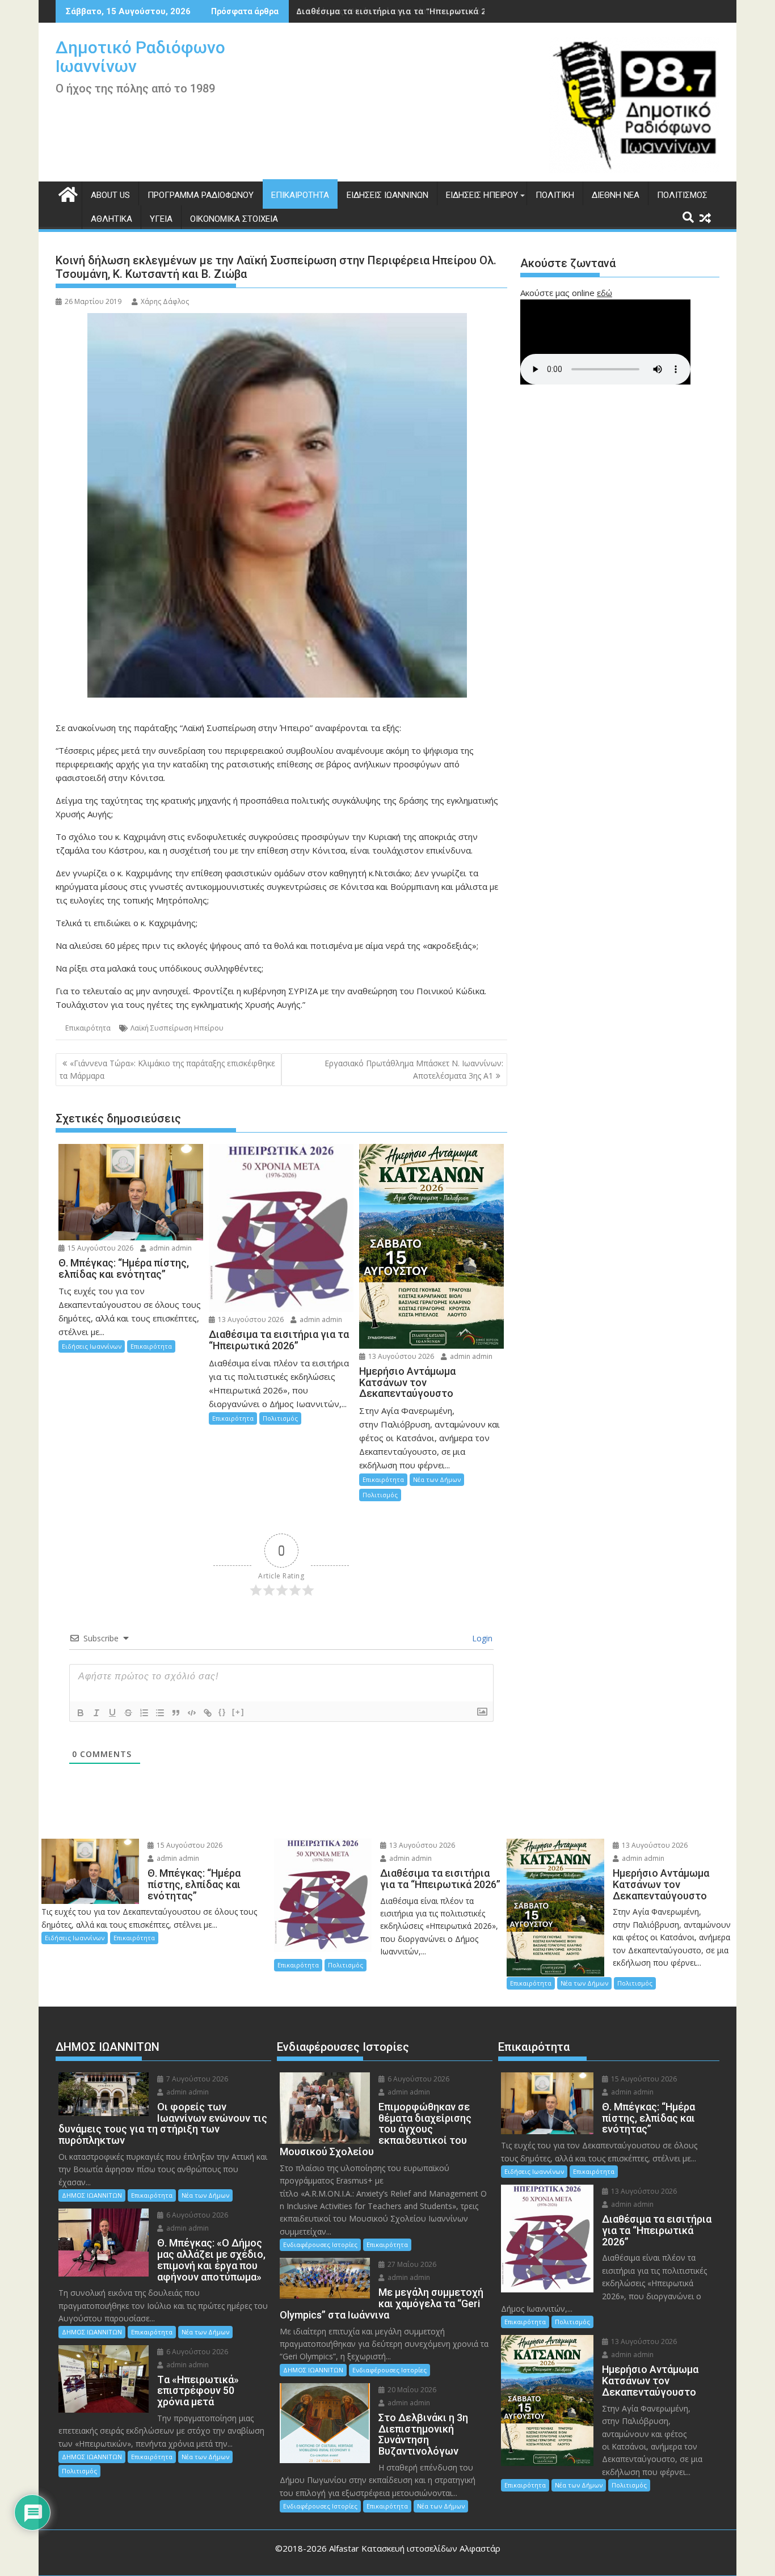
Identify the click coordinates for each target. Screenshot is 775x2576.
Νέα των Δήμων (437, 1479)
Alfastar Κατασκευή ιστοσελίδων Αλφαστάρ (415, 2548)
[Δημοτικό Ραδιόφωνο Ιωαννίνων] (67, 193)
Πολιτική (555, 195)
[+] (238, 1712)
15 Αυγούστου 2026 (100, 1248)
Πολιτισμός (682, 195)
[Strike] (128, 1713)
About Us (110, 195)
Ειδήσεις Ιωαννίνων (387, 195)
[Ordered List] (144, 1713)
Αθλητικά (111, 219)
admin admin (170, 1248)
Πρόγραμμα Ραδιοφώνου (201, 195)
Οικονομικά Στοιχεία (234, 219)
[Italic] (96, 1713)
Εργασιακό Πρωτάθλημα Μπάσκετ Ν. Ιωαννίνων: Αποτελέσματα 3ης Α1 (414, 1069)
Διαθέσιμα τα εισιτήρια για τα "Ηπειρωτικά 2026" (399, 11)
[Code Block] (192, 1713)
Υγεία (161, 219)
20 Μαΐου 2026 (411, 2390)
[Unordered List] (160, 1713)
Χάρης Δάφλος (165, 301)
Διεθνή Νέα (616, 195)
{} (222, 1712)
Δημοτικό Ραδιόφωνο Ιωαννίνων (140, 57)
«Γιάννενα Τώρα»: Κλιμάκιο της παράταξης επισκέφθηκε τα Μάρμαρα (167, 1069)
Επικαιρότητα (300, 195)
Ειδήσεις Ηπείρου (482, 195)
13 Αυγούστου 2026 (250, 1319)
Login (481, 1638)
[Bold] (81, 1713)
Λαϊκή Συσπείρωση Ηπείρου (177, 1028)
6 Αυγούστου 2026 (196, 2215)
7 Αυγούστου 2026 (196, 2079)
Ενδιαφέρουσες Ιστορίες (320, 2245)
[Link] (208, 1713)
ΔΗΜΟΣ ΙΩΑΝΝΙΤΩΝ (92, 2195)
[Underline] (112, 1713)
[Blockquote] (176, 1713)
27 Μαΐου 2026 (411, 2264)
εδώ (605, 293)
